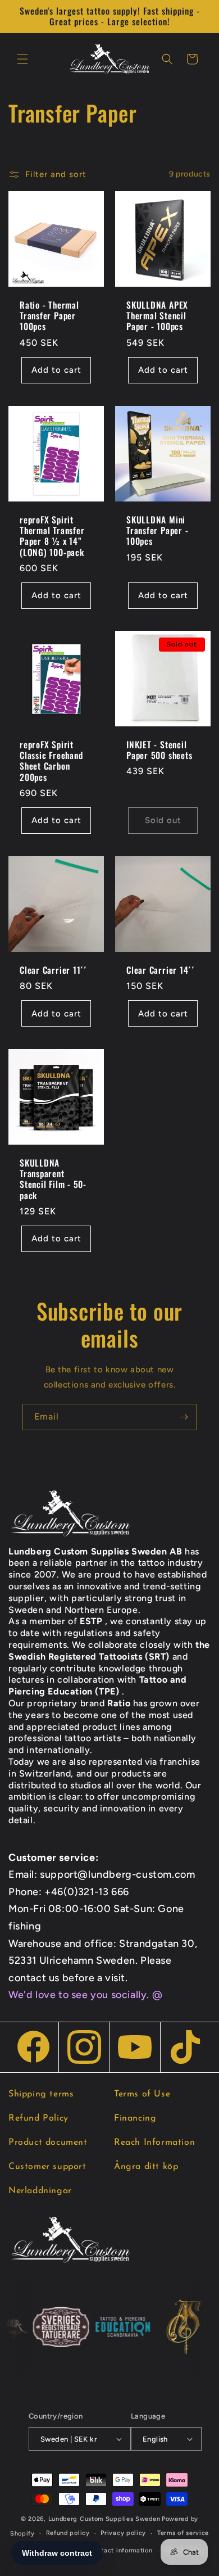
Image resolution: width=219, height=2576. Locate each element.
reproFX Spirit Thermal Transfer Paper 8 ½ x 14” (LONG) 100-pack (52, 536)
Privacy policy (123, 2533)
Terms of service (183, 2533)
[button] (22, 59)
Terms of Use (142, 2094)
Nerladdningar (40, 2191)
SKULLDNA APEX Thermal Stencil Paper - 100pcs (157, 316)
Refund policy (68, 2533)
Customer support (47, 2167)
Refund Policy (38, 2118)
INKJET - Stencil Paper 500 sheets (159, 750)
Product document (48, 2143)
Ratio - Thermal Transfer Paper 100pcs (49, 316)
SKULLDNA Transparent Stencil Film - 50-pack (53, 1179)
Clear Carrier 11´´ (53, 970)
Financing (135, 2118)
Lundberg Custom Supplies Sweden (104, 2519)
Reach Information (154, 2143)
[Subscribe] (184, 1417)
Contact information (120, 2550)
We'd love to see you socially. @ (85, 1995)
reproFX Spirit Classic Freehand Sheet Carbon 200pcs (51, 761)
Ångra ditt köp (146, 2167)
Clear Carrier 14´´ (161, 970)
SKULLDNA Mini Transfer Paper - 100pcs (157, 531)
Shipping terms (41, 2094)
